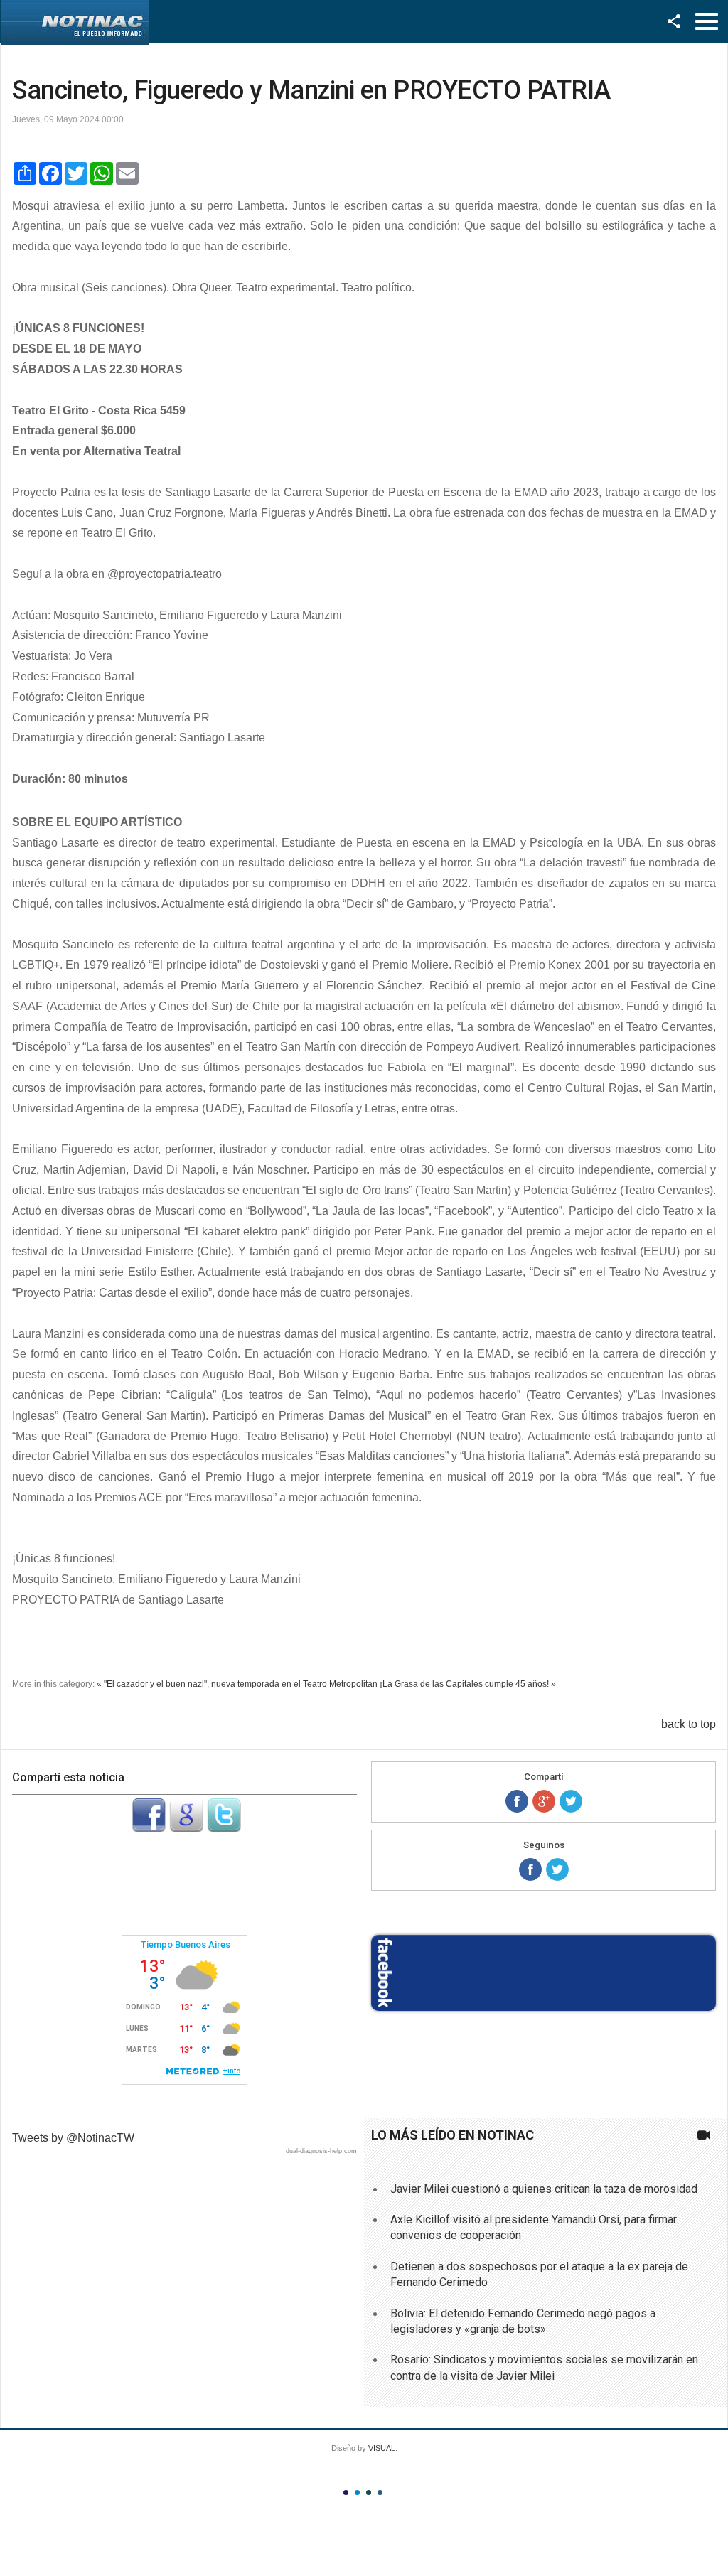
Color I (346, 2492)
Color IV (380, 2492)
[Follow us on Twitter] (557, 1869)
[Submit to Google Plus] (186, 1829)
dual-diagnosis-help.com (321, 2151)
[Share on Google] (544, 1801)
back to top (689, 1724)
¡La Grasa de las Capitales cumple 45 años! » (468, 1684)
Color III (369, 2492)
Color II (357, 2492)
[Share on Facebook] (517, 1801)
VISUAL (382, 2448)
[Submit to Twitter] (224, 1829)
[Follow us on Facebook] (530, 1869)
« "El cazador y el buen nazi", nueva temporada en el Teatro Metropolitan (237, 1684)
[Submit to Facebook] (149, 1829)
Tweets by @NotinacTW (73, 2138)
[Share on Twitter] (571, 1801)
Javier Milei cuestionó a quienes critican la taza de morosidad (544, 2189)
